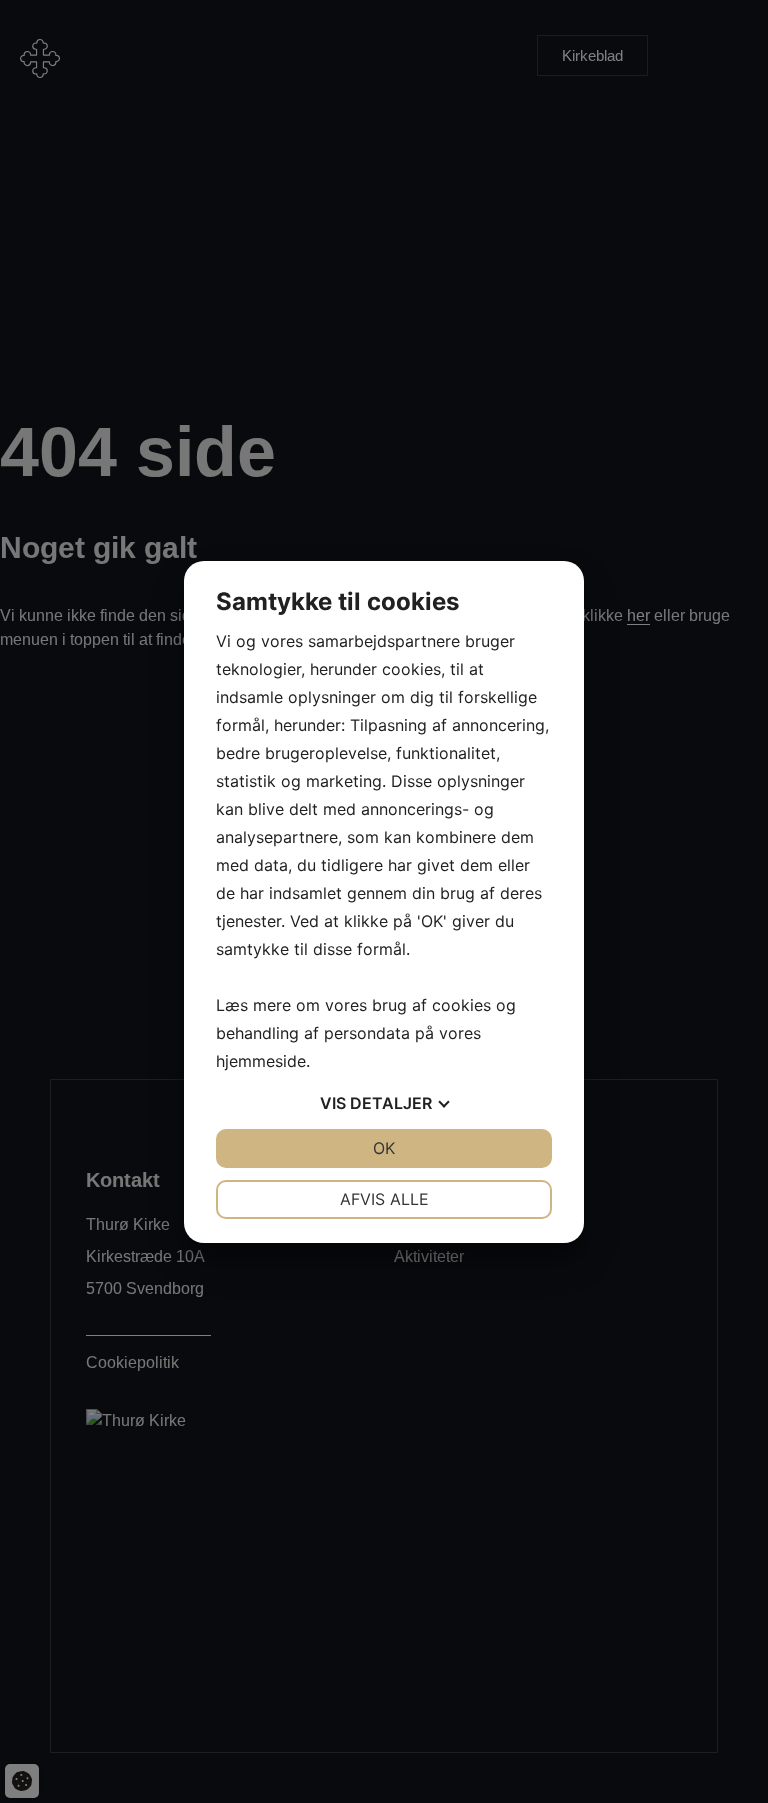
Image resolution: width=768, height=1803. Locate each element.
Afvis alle (384, 1199)
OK (384, 1148)
